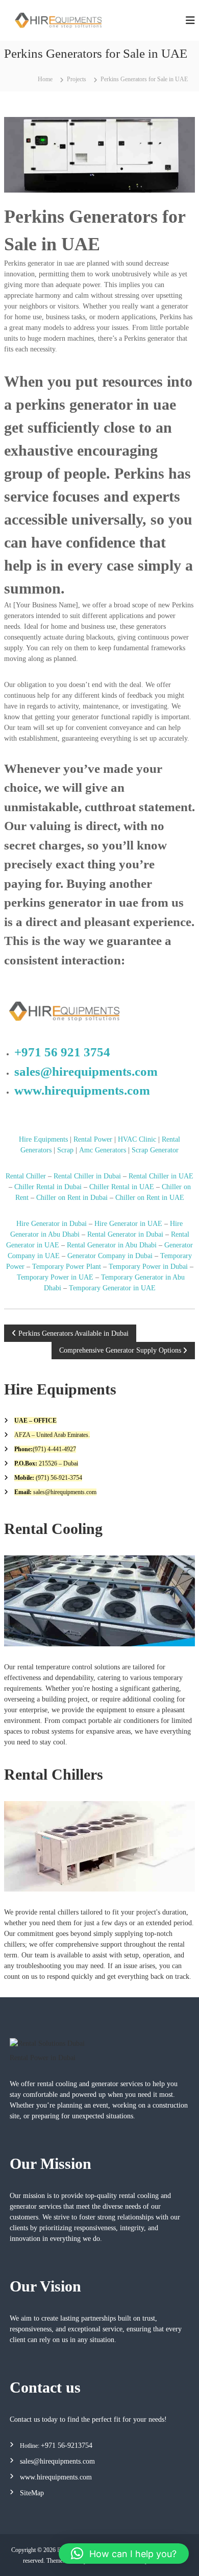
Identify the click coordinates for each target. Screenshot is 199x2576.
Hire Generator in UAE (128, 1224)
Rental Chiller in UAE (161, 1176)
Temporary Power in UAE (55, 1277)
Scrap (65, 1150)
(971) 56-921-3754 (58, 1478)
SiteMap (32, 2493)
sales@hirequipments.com (86, 1071)
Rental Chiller (26, 1176)
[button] (124, 2554)
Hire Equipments (43, 1139)
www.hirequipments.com (82, 1090)
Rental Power (93, 1139)
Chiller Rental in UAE (122, 1187)
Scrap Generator (155, 1150)
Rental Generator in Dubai (125, 1234)
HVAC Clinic (137, 1139)
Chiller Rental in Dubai (48, 1187)
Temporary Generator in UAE (112, 1288)
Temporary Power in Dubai (148, 1267)
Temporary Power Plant (67, 1267)
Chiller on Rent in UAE (150, 1198)
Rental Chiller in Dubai (87, 1176)
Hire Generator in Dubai (52, 1224)
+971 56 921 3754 (62, 1052)
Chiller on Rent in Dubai (71, 1198)
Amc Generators (103, 1150)
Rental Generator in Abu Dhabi (112, 1245)
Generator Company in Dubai (110, 1256)
